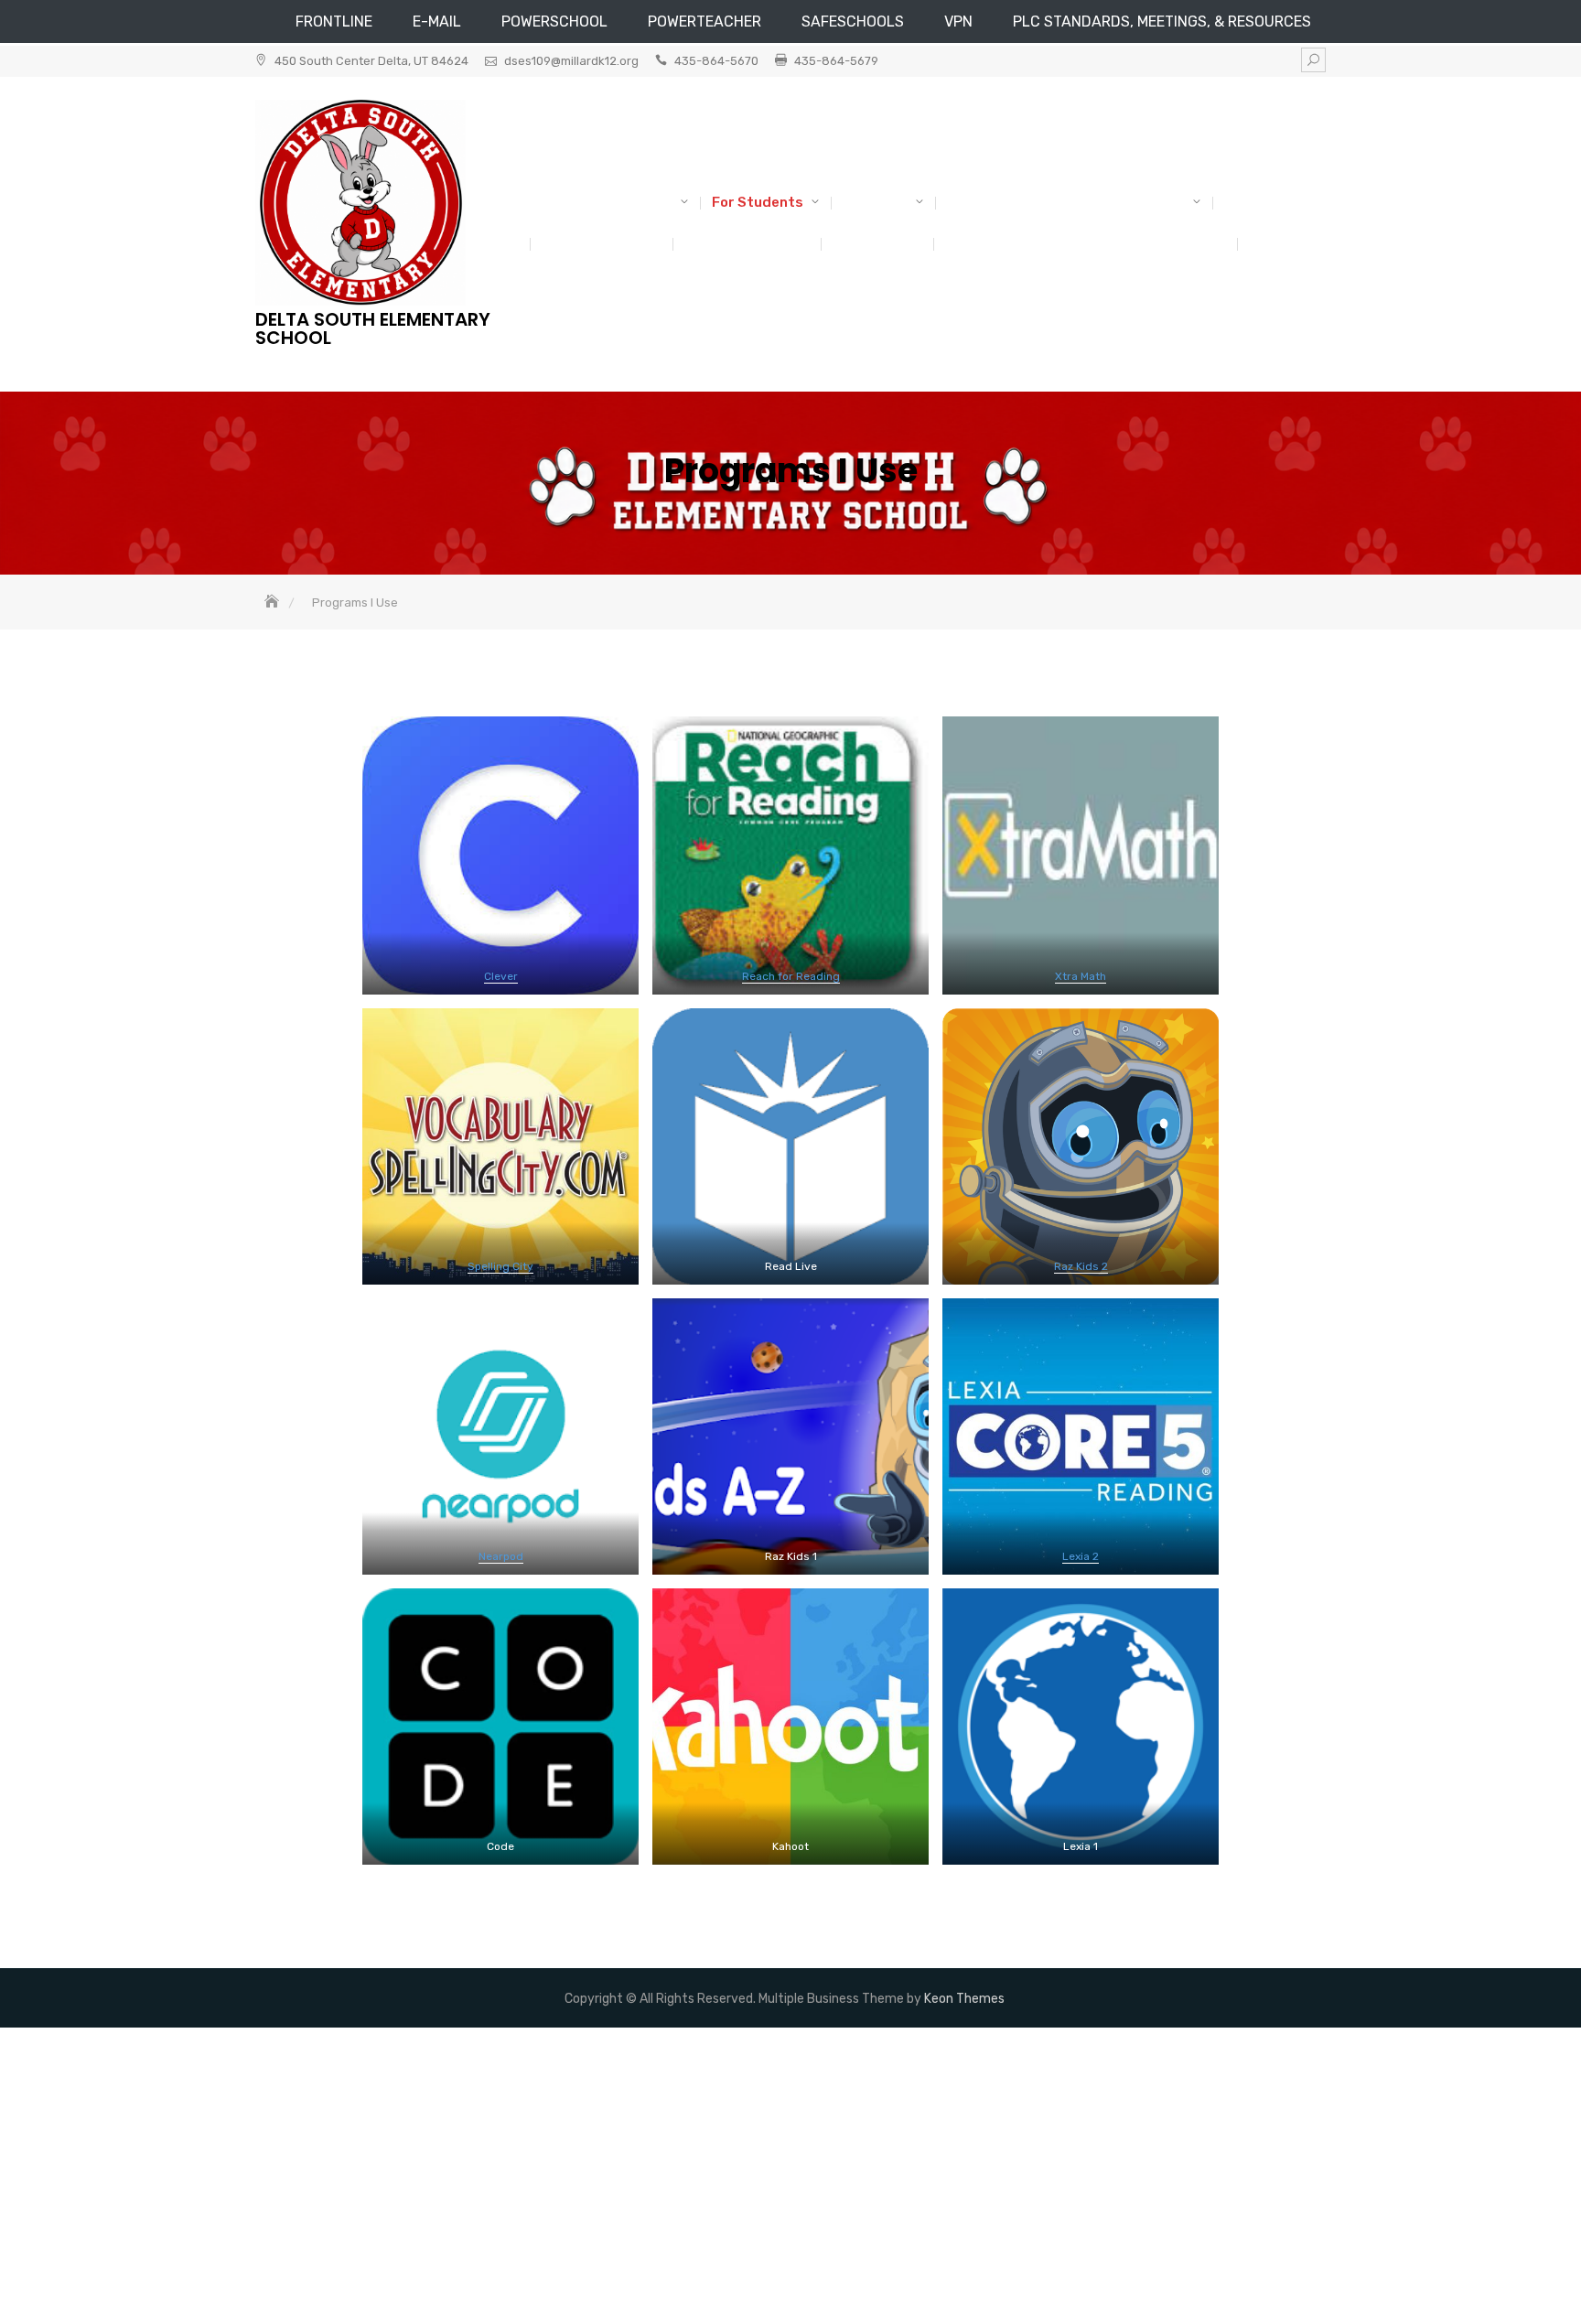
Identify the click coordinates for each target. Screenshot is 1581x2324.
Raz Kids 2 (1081, 1266)
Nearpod (501, 1556)
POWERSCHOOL (554, 22)
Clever (501, 976)
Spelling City (500, 1266)
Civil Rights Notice (747, 243)
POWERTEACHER (704, 22)
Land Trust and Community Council (1066, 202)
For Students (758, 202)
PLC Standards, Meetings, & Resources (1162, 22)
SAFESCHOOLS (853, 22)
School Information (607, 202)
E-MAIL (437, 22)
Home (1269, 243)
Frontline (334, 22)
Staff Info (875, 202)
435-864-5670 (716, 61)
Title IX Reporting (601, 243)
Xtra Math (1081, 976)
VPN (958, 22)
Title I (1243, 202)
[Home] (274, 603)
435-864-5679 (836, 61)
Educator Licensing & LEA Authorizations (1085, 243)
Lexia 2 (1081, 1556)
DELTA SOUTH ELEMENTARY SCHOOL (373, 328)
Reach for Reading (791, 976)
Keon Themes (964, 1999)
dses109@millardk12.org (571, 61)
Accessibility (877, 243)
